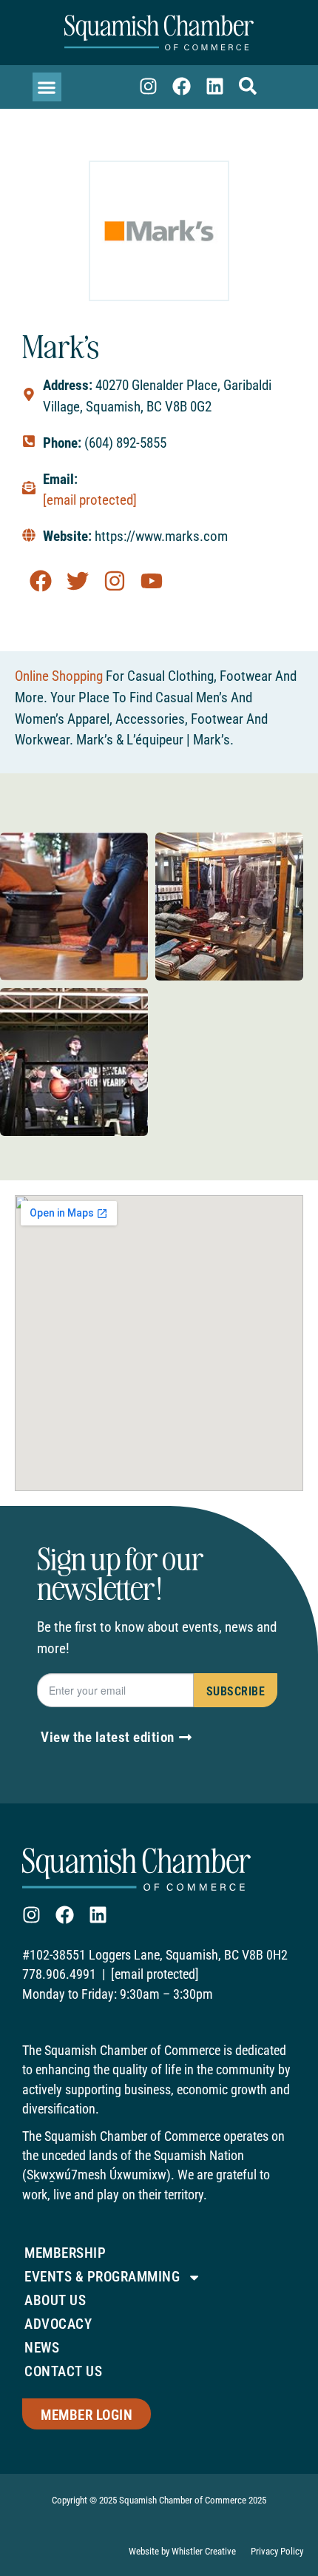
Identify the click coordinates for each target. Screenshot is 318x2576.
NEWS (42, 2348)
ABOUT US (55, 2300)
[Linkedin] (215, 86)
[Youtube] (152, 581)
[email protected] (90, 500)
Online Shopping (59, 676)
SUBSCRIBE (236, 1691)
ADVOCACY (58, 2324)
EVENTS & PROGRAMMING (102, 2277)
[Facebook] (182, 86)
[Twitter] (78, 581)
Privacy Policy (277, 2551)
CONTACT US (63, 2371)
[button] (47, 87)
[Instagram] (148, 86)
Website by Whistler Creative (182, 2551)
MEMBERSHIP (65, 2253)
